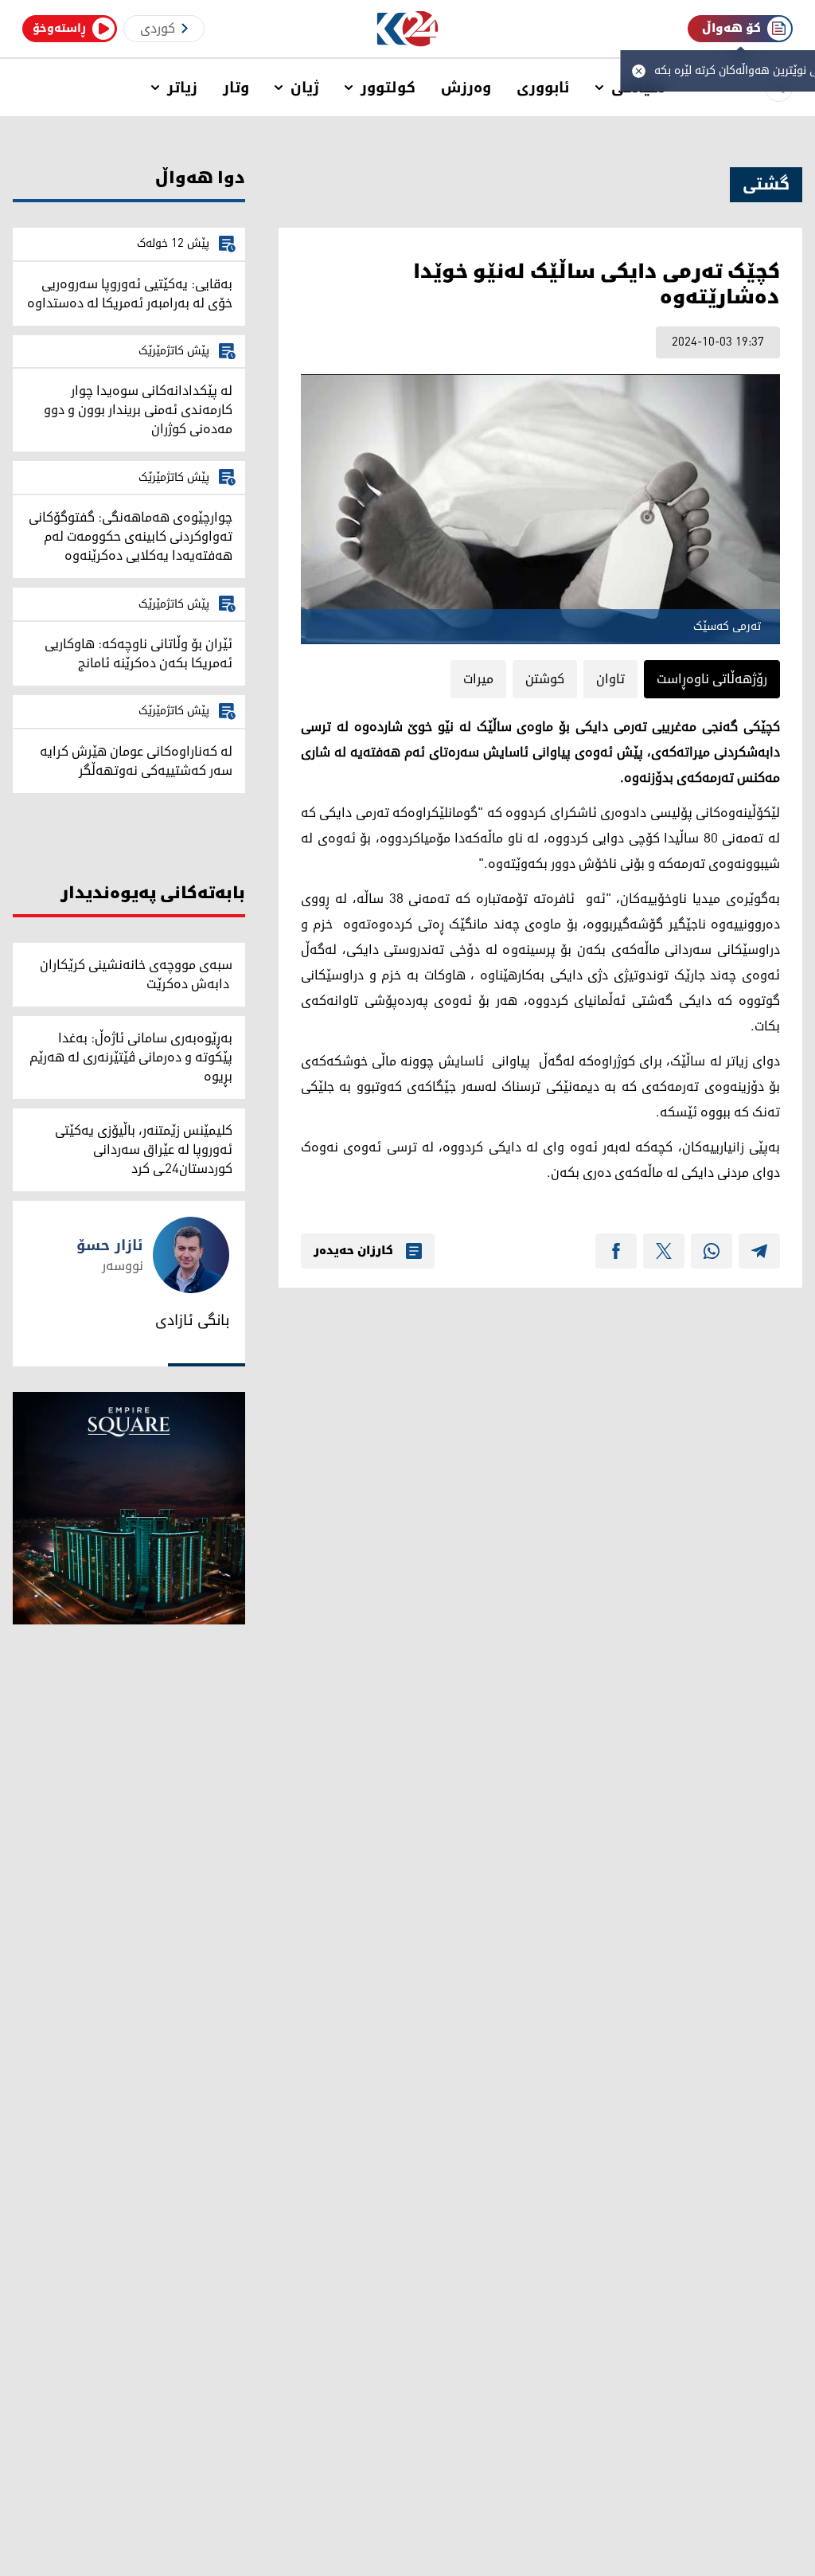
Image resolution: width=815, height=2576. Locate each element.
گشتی (766, 185)
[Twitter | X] (664, 1251)
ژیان (305, 88)
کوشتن (545, 679)
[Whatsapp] (712, 1251)
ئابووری (543, 88)
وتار (236, 88)
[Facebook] (616, 1251)
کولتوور (388, 88)
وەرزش (466, 88)
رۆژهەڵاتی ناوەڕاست (712, 679)
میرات (478, 679)
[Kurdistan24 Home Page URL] (408, 29)
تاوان (610, 679)
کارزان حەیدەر (353, 1251)
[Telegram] (759, 1251)
